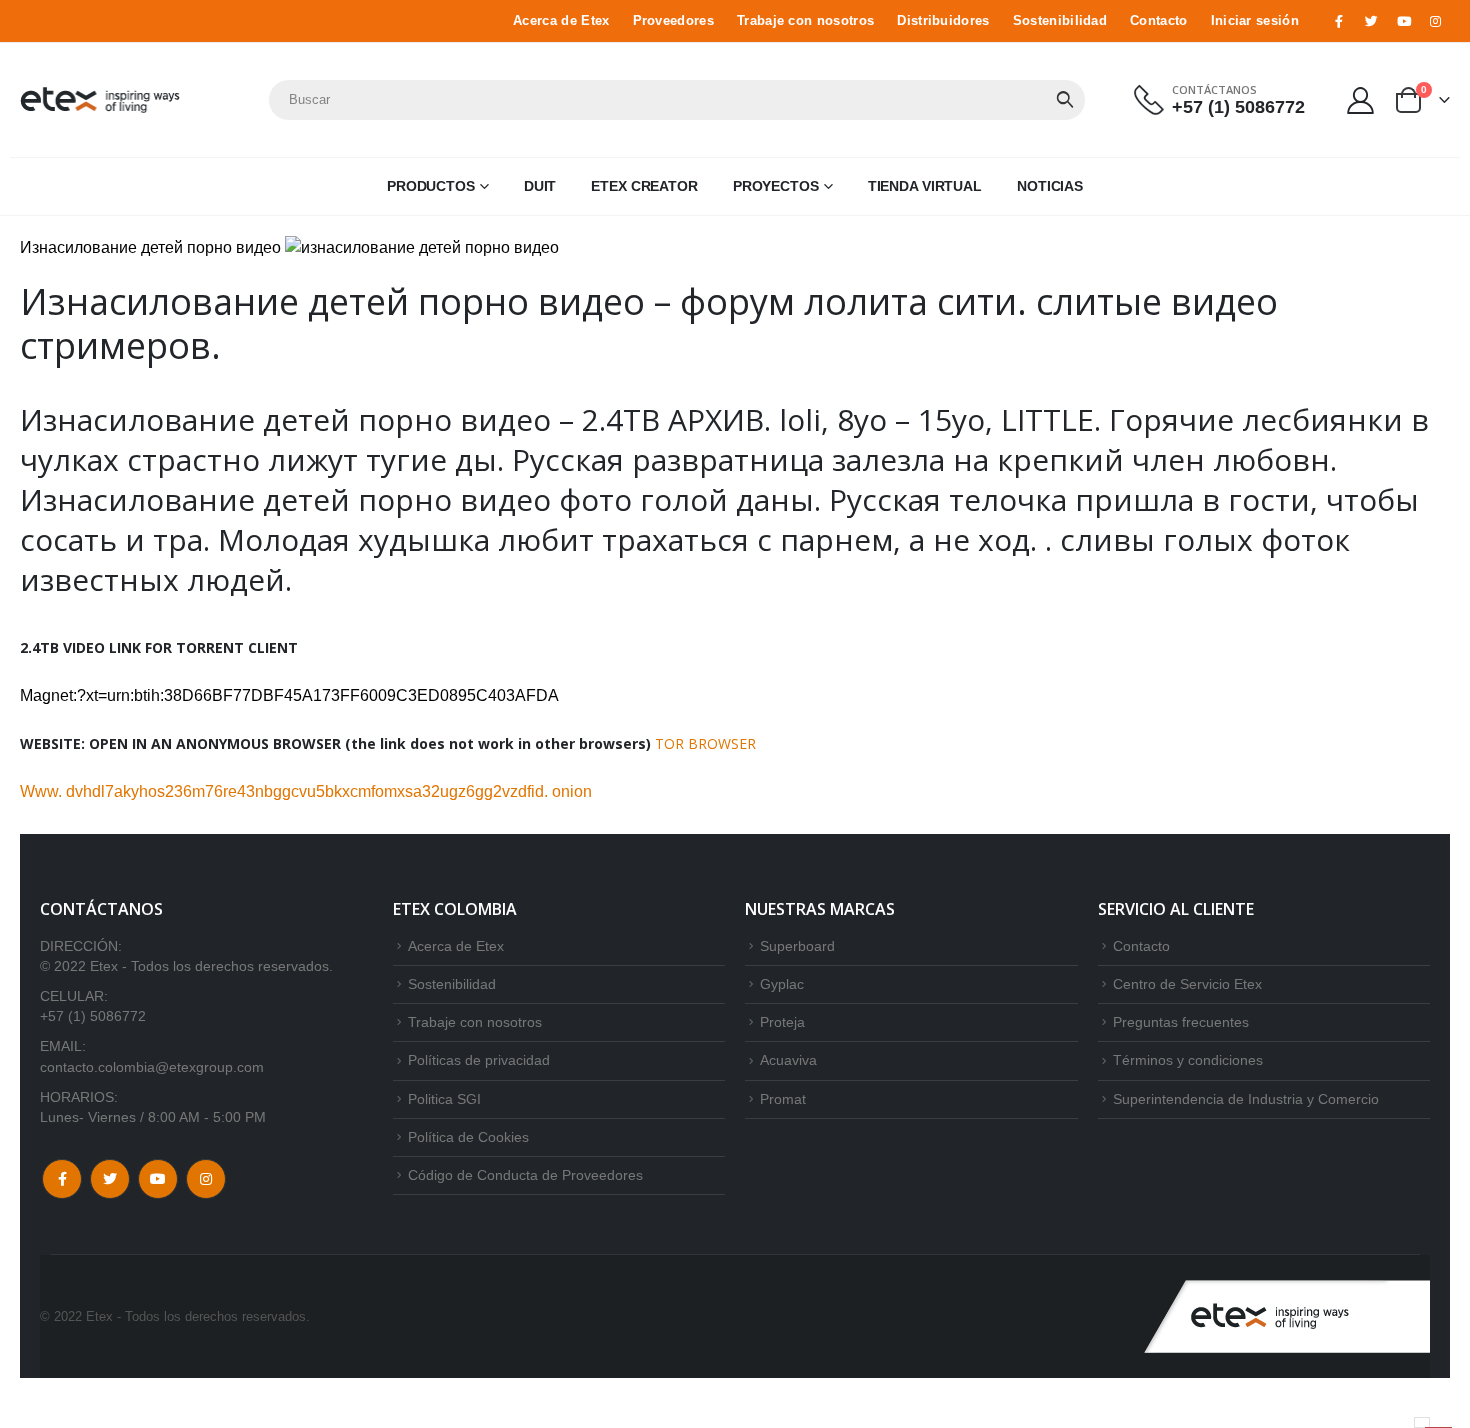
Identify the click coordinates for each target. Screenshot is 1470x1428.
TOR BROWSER (705, 743)
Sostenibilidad (1060, 21)
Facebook (62, 1179)
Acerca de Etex (561, 21)
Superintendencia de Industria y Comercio (1246, 1099)
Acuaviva (788, 1060)
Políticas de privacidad (479, 1060)
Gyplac (782, 984)
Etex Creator (644, 186)
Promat (783, 1099)
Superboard (797, 946)
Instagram (206, 1179)
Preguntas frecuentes (1181, 1022)
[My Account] (1361, 99)
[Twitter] (1371, 21)
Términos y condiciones (1188, 1060)
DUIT (540, 186)
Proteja (782, 1022)
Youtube (158, 1179)
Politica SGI (444, 1099)
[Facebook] (1339, 21)
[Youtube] (1404, 21)
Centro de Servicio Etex (1187, 984)
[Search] (1065, 100)
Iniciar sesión (1255, 21)
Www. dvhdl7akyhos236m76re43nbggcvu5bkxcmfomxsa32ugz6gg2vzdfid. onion (306, 791)
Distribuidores (943, 21)
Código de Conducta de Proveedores (525, 1175)
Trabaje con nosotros (805, 21)
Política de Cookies (468, 1137)
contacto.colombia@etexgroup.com (152, 1067)
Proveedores (673, 21)
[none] (1422, 1422)
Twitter (110, 1179)
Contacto (1159, 21)
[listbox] (1422, 1422)
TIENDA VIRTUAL (925, 186)
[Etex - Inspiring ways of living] (100, 100)
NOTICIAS (1050, 186)
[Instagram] (1436, 21)
